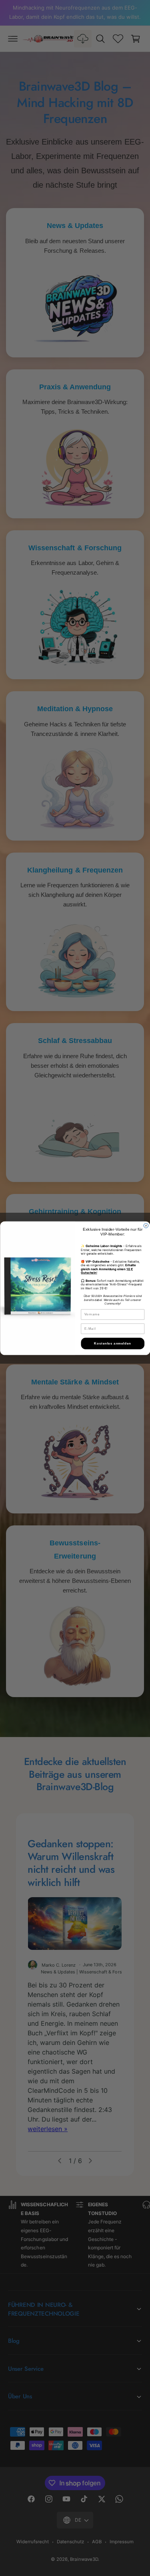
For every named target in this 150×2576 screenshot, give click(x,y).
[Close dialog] (146, 1226)
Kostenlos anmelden (113, 1343)
